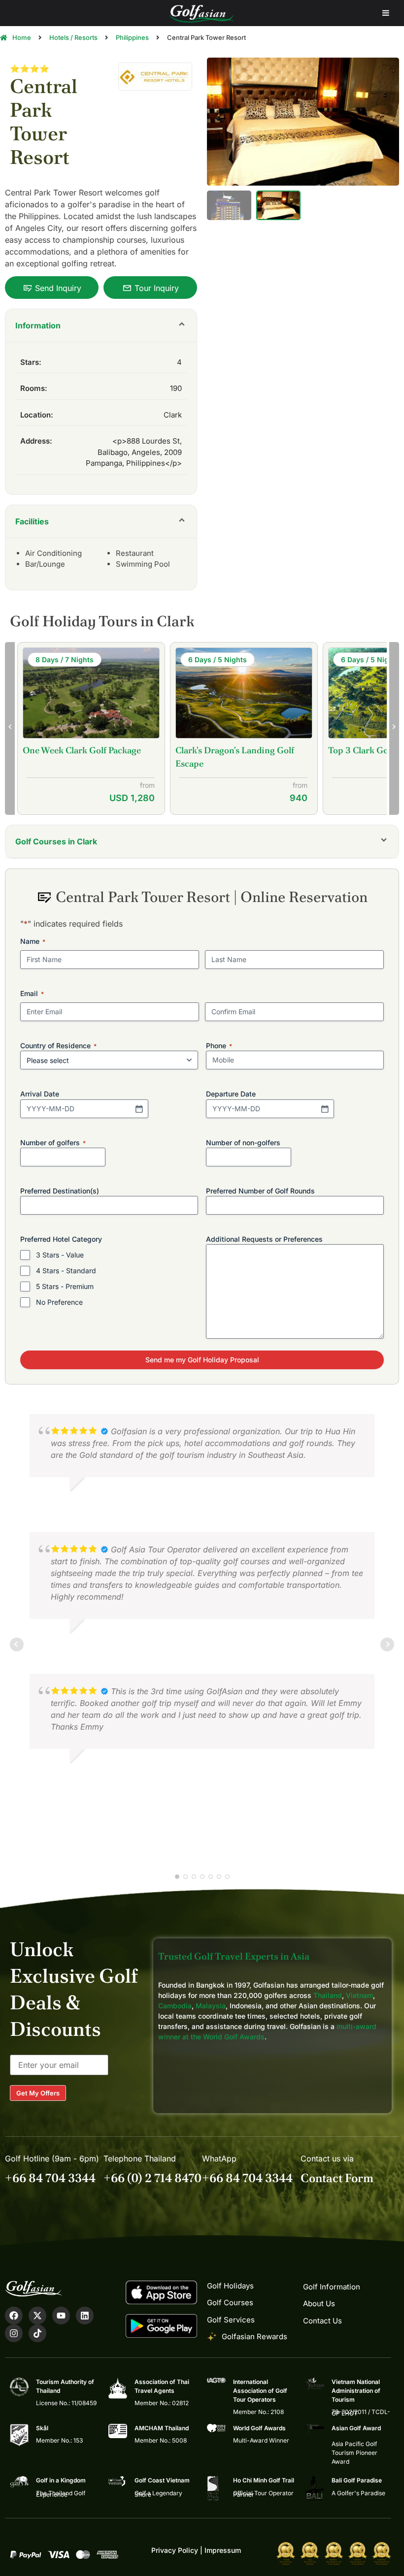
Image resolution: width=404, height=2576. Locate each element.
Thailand (328, 1995)
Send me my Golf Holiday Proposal (202, 1360)
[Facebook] (14, 2316)
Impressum (223, 2550)
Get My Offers (38, 2093)
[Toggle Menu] (386, 13)
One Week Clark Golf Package (82, 750)
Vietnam (359, 1995)
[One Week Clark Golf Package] (91, 694)
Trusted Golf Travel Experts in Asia (234, 1956)
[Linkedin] (85, 2316)
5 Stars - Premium (65, 1286)
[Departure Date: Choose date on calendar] (325, 1109)
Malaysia (211, 2006)
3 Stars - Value (60, 1255)
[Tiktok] (37, 2333)
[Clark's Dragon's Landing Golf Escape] (244, 694)
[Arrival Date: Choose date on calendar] (139, 1109)
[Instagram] (14, 2333)
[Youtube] (61, 2316)
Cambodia (175, 2006)
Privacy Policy (175, 2550)
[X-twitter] (37, 2316)
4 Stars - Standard (66, 1271)
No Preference (59, 1302)
